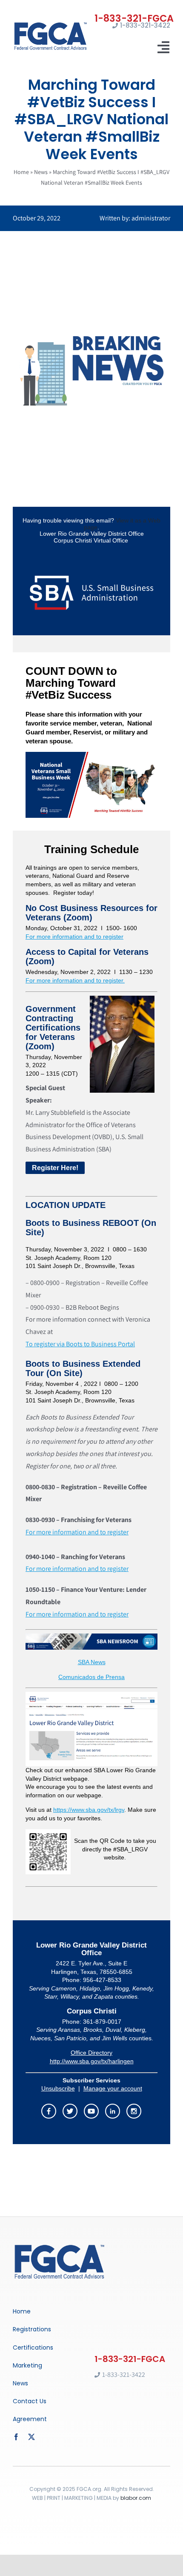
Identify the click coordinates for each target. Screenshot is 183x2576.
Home (21, 172)
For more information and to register (74, 937)
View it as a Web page (122, 524)
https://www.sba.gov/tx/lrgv (89, 1810)
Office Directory (91, 2053)
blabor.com (136, 2498)
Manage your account (113, 2088)
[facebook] (16, 2437)
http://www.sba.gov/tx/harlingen (92, 2061)
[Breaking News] (60, 2246)
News (41, 172)
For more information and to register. (75, 980)
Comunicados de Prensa (91, 1677)
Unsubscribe (58, 2088)
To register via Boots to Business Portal (80, 1344)
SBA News (92, 1662)
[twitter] (31, 2437)
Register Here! (55, 1168)
